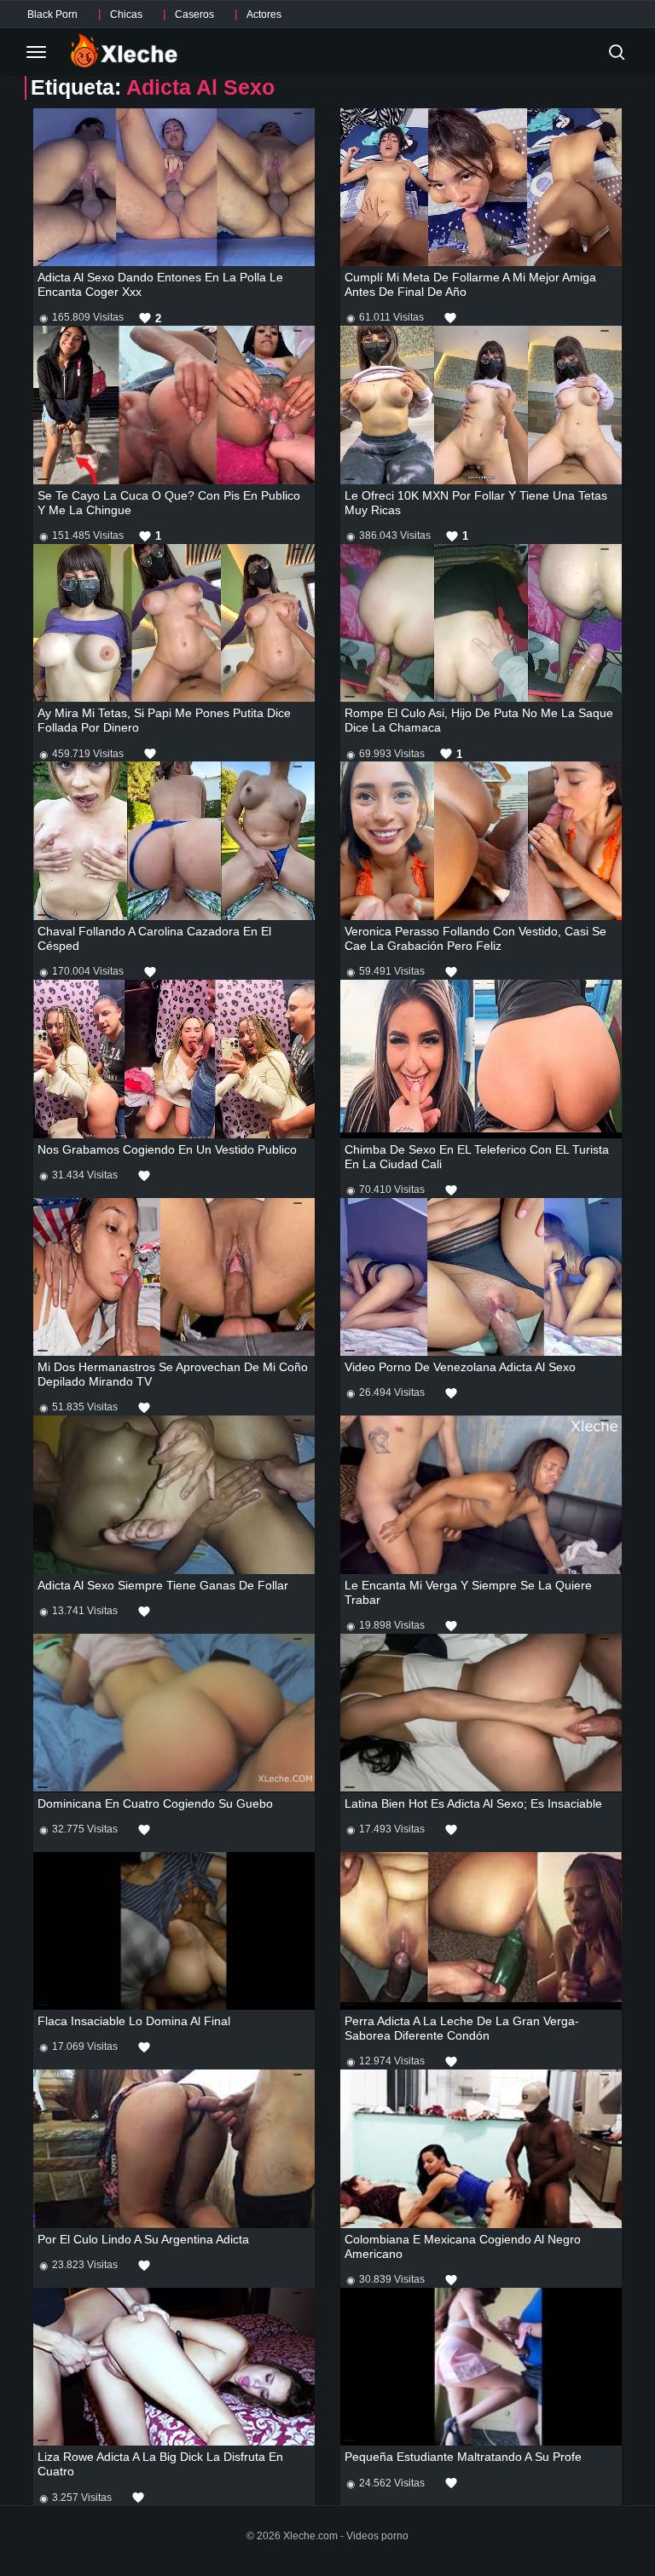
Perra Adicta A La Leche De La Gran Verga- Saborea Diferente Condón (462, 2028)
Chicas (126, 14)
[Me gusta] (450, 318)
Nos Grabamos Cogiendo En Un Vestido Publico (167, 1149)
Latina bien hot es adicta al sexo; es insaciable (473, 1803)
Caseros (194, 14)
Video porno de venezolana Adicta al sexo (460, 1367)
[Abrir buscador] (617, 52)
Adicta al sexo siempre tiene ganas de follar (163, 1585)
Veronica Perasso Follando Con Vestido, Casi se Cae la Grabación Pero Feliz (475, 938)
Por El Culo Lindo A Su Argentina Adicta (143, 2239)
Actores (264, 14)
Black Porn (52, 14)
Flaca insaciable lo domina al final (134, 2021)
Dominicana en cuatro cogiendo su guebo (155, 1803)
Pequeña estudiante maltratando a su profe (463, 2457)
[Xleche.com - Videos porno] (124, 52)
